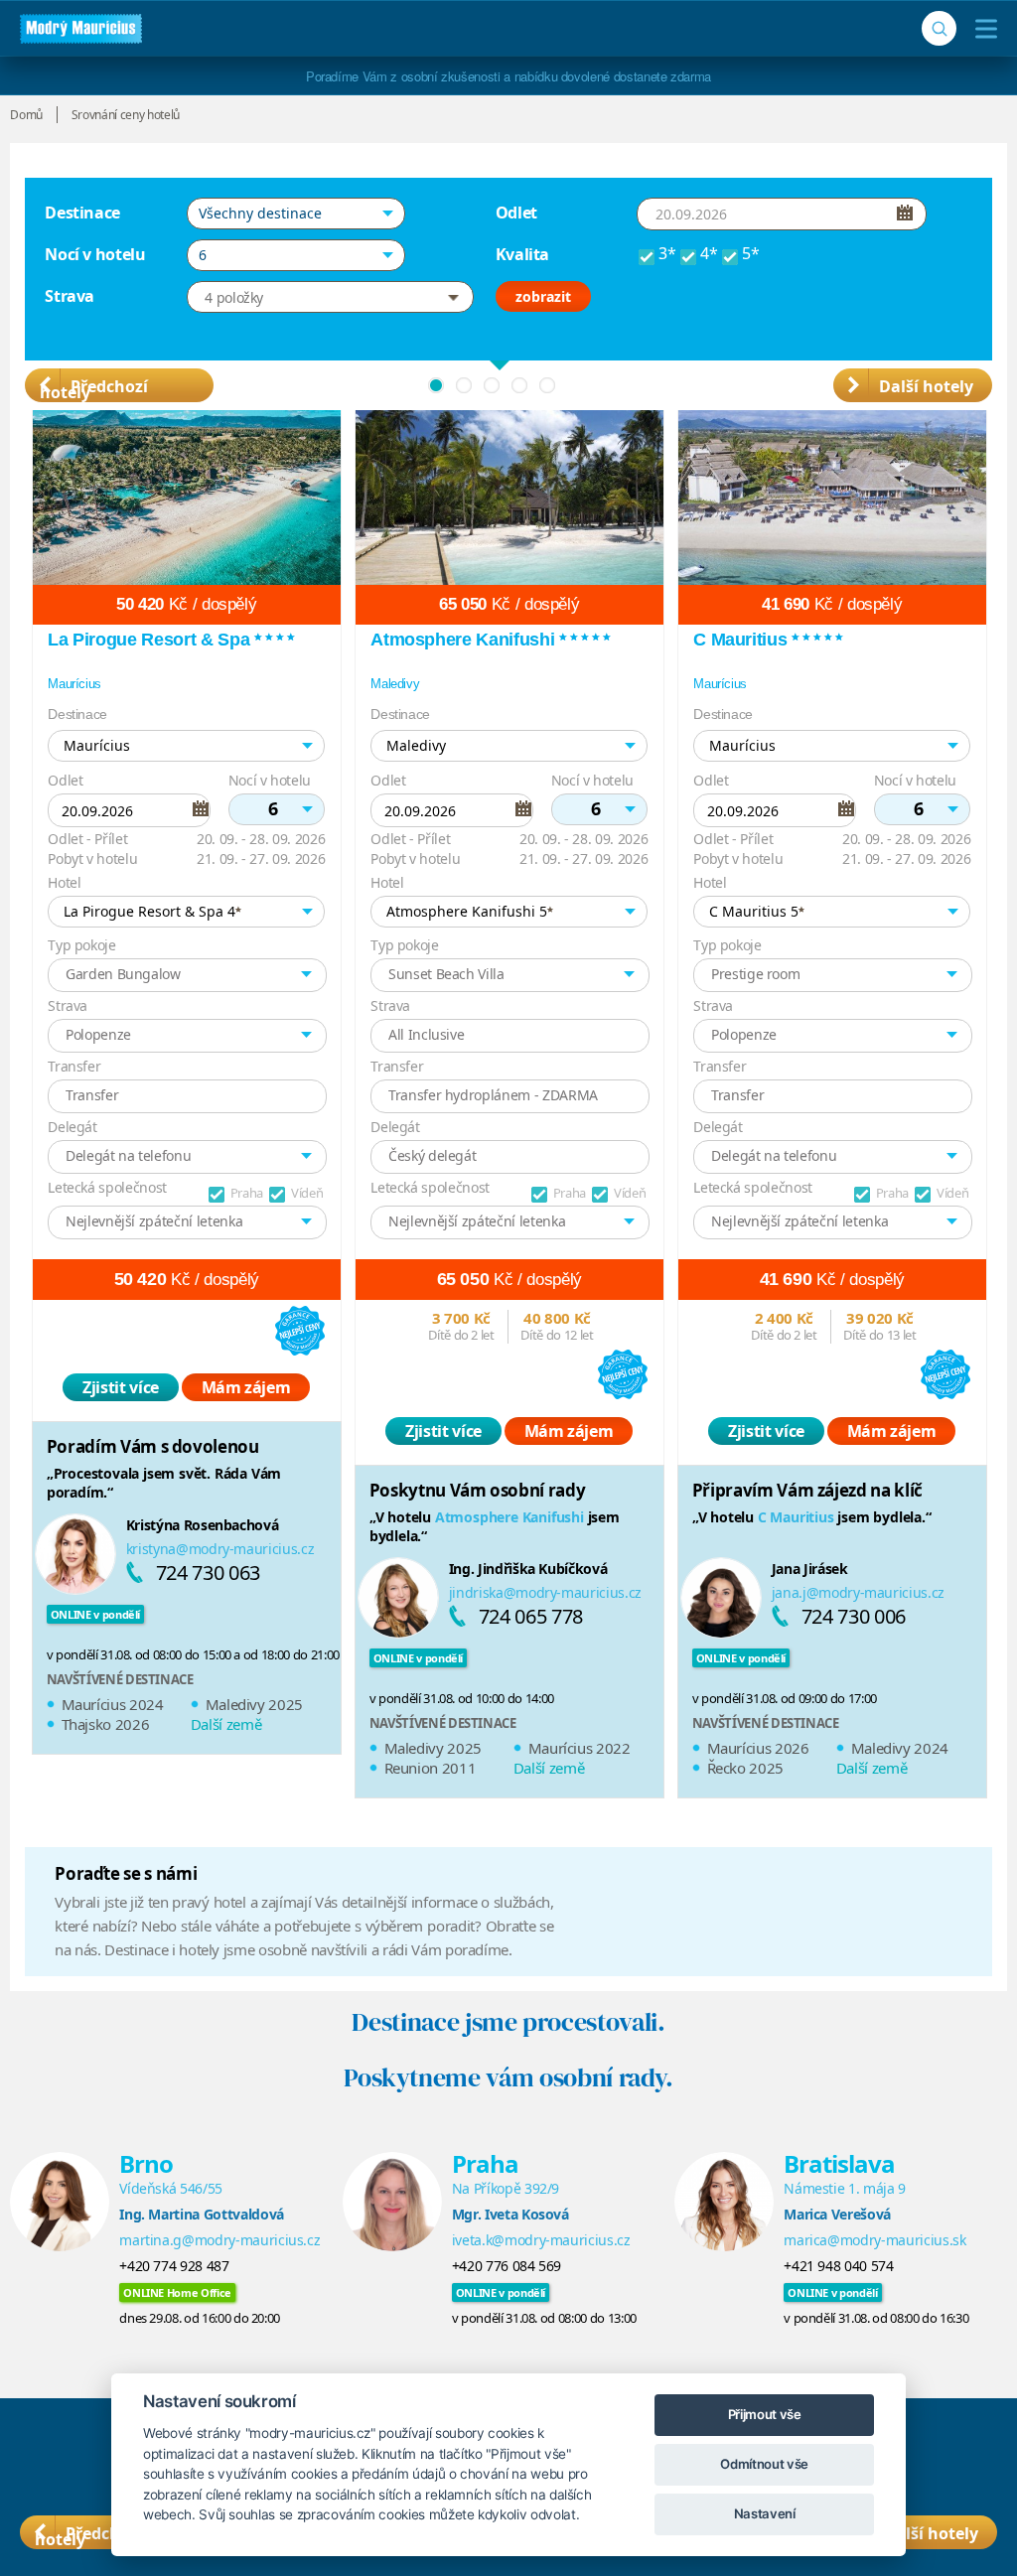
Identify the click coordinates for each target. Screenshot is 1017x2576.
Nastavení (765, 2513)
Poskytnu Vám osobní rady (478, 1490)
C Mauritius (796, 1517)
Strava (70, 296)
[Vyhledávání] (939, 28)
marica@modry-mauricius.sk (874, 2240)
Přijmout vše (765, 2414)
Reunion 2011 (431, 1768)
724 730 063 (208, 1573)
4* (709, 254)
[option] (186, 1089)
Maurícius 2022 (580, 1748)
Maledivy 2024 (900, 1748)
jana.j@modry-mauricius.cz (858, 1592)
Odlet (516, 213)
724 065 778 (531, 1616)
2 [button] (464, 385)
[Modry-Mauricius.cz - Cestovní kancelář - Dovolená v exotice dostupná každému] (81, 29)
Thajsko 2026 (106, 1724)
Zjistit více (121, 1387)
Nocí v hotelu (95, 254)
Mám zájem (246, 1387)
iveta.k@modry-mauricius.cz (541, 2240)
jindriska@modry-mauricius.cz (545, 1592)
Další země (226, 1724)
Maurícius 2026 (758, 1748)
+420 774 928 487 (174, 2266)
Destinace (82, 213)
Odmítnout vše (764, 2464)
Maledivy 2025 (254, 1704)
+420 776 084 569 (507, 2266)
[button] (296, 214)
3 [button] (492, 385)
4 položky (234, 297)
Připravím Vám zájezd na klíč (807, 1490)
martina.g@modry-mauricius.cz (219, 2240)
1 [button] (436, 385)
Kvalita (523, 254)
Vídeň (307, 1193)
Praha (247, 1193)
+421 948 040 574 (838, 2266)
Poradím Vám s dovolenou (153, 1446)
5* (750, 254)
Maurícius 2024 (113, 1704)
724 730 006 (854, 1616)
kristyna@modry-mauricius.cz (220, 1549)
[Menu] (982, 29)
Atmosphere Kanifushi (509, 1517)
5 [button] (547, 385)
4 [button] (519, 385)
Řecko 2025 (746, 1768)
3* (667, 254)
